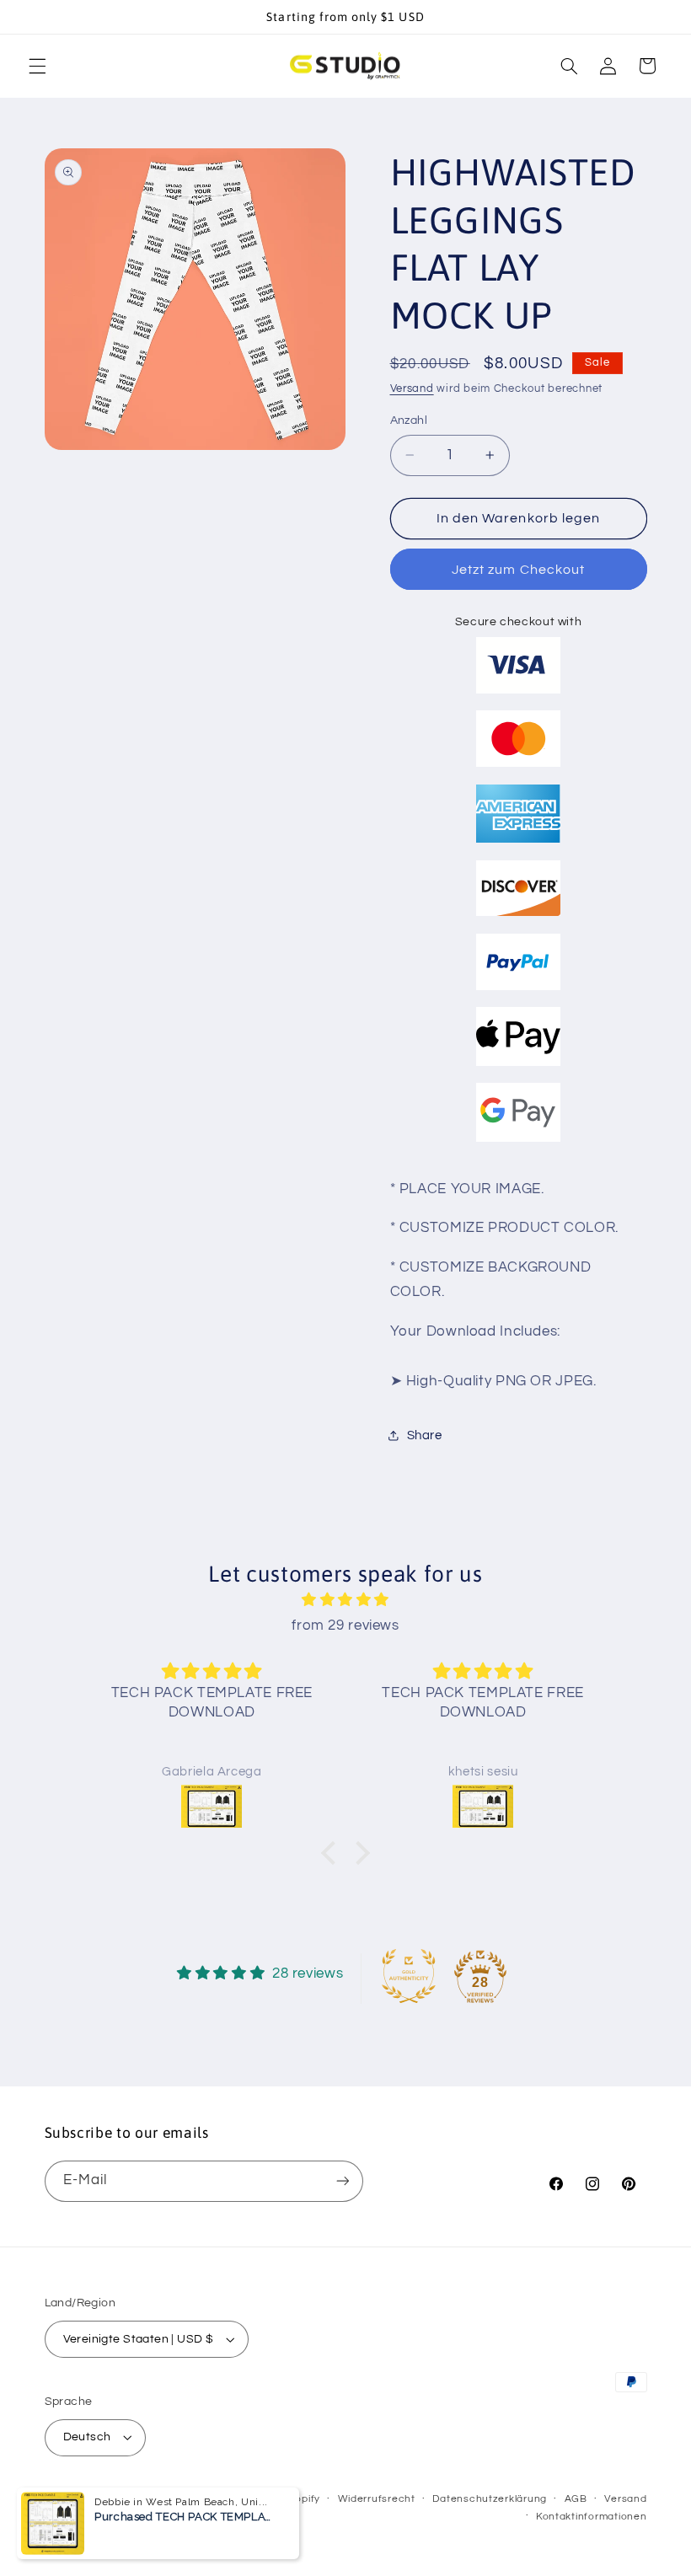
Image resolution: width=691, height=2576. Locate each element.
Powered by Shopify (269, 2499)
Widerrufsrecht (377, 2499)
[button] (37, 66)
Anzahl (409, 420)
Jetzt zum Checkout (518, 570)
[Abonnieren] (342, 2181)
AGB (576, 2499)
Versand (412, 389)
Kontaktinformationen (592, 2517)
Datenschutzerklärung (490, 2499)
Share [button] (425, 1435)
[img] (345, 1601)
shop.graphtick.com (165, 2499)
